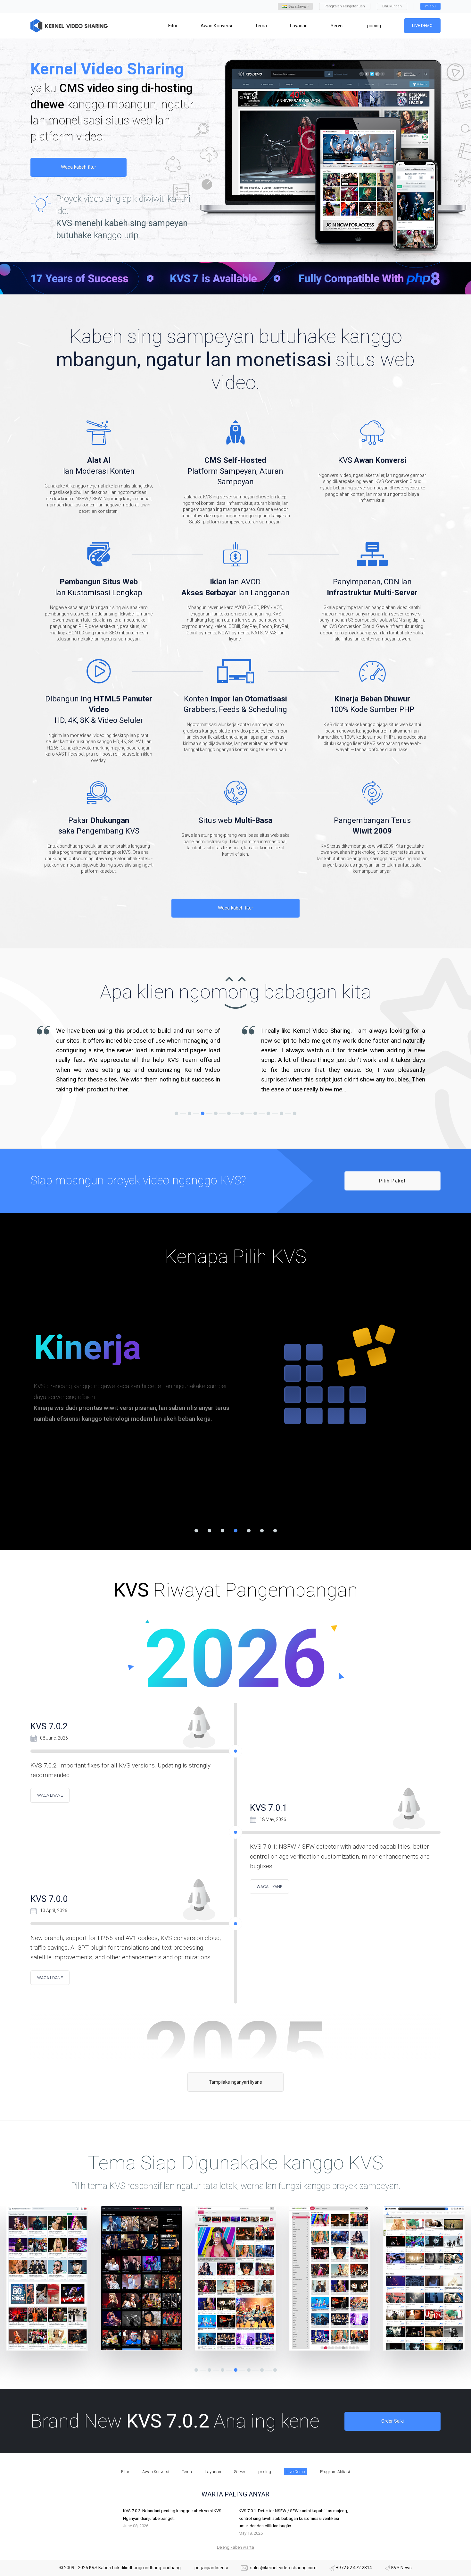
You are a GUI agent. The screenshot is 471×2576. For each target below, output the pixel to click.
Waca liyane (50, 1795)
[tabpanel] (133, 1041)
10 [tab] (295, 1113)
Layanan (213, 2472)
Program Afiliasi (335, 2472)
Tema (187, 2472)
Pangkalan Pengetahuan (345, 6)
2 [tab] (190, 1113)
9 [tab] (281, 1113)
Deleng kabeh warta (235, 2547)
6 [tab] (242, 1113)
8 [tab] (268, 1113)
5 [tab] (229, 1113)
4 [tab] (216, 1113)
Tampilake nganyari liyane (235, 2082)
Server (240, 2472)
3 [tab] (203, 1113)
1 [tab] (176, 1113)
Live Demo (422, 25)
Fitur (125, 2472)
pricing (265, 2472)
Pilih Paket (392, 1181)
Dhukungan (392, 6)
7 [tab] (255, 1113)
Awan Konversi (156, 2472)
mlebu (430, 6)
